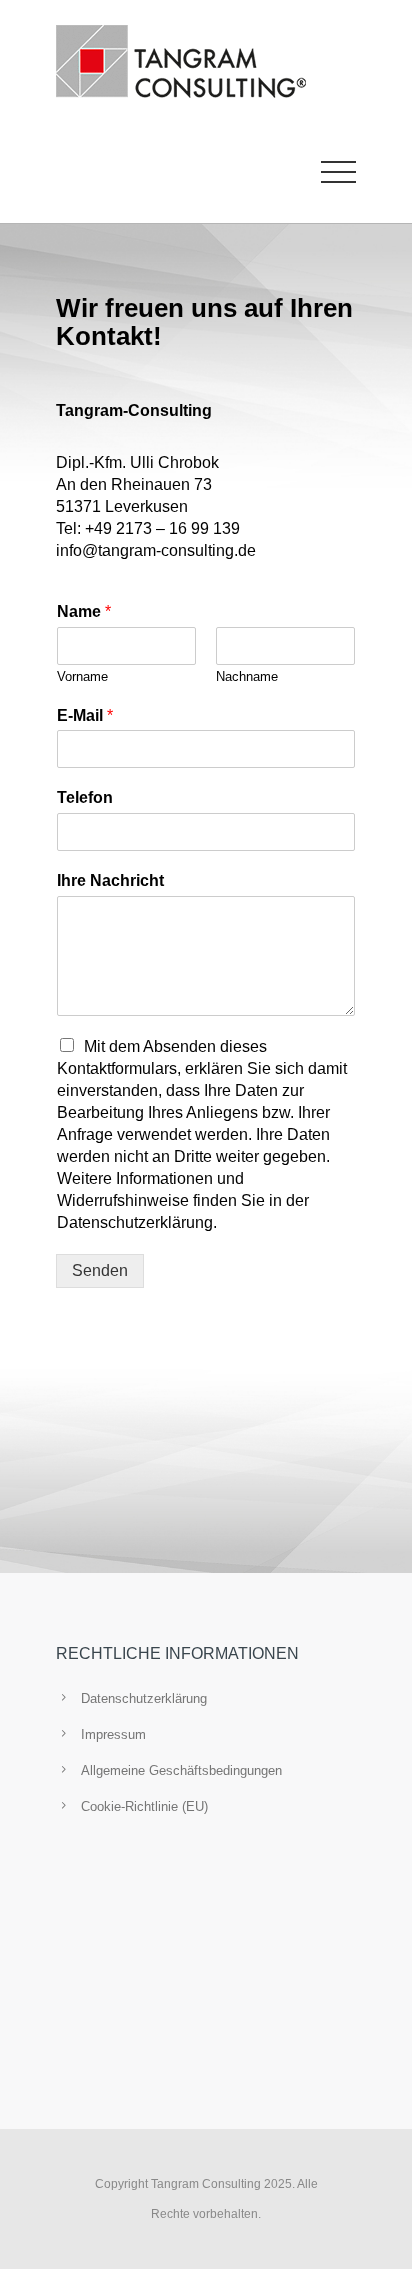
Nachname (247, 676)
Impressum (113, 1734)
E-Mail (85, 715)
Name (84, 611)
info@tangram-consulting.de (156, 550)
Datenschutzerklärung (144, 1698)
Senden (100, 1270)
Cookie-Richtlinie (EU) (144, 1806)
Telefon (85, 797)
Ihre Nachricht (110, 880)
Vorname (82, 676)
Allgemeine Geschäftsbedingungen (181, 1770)
